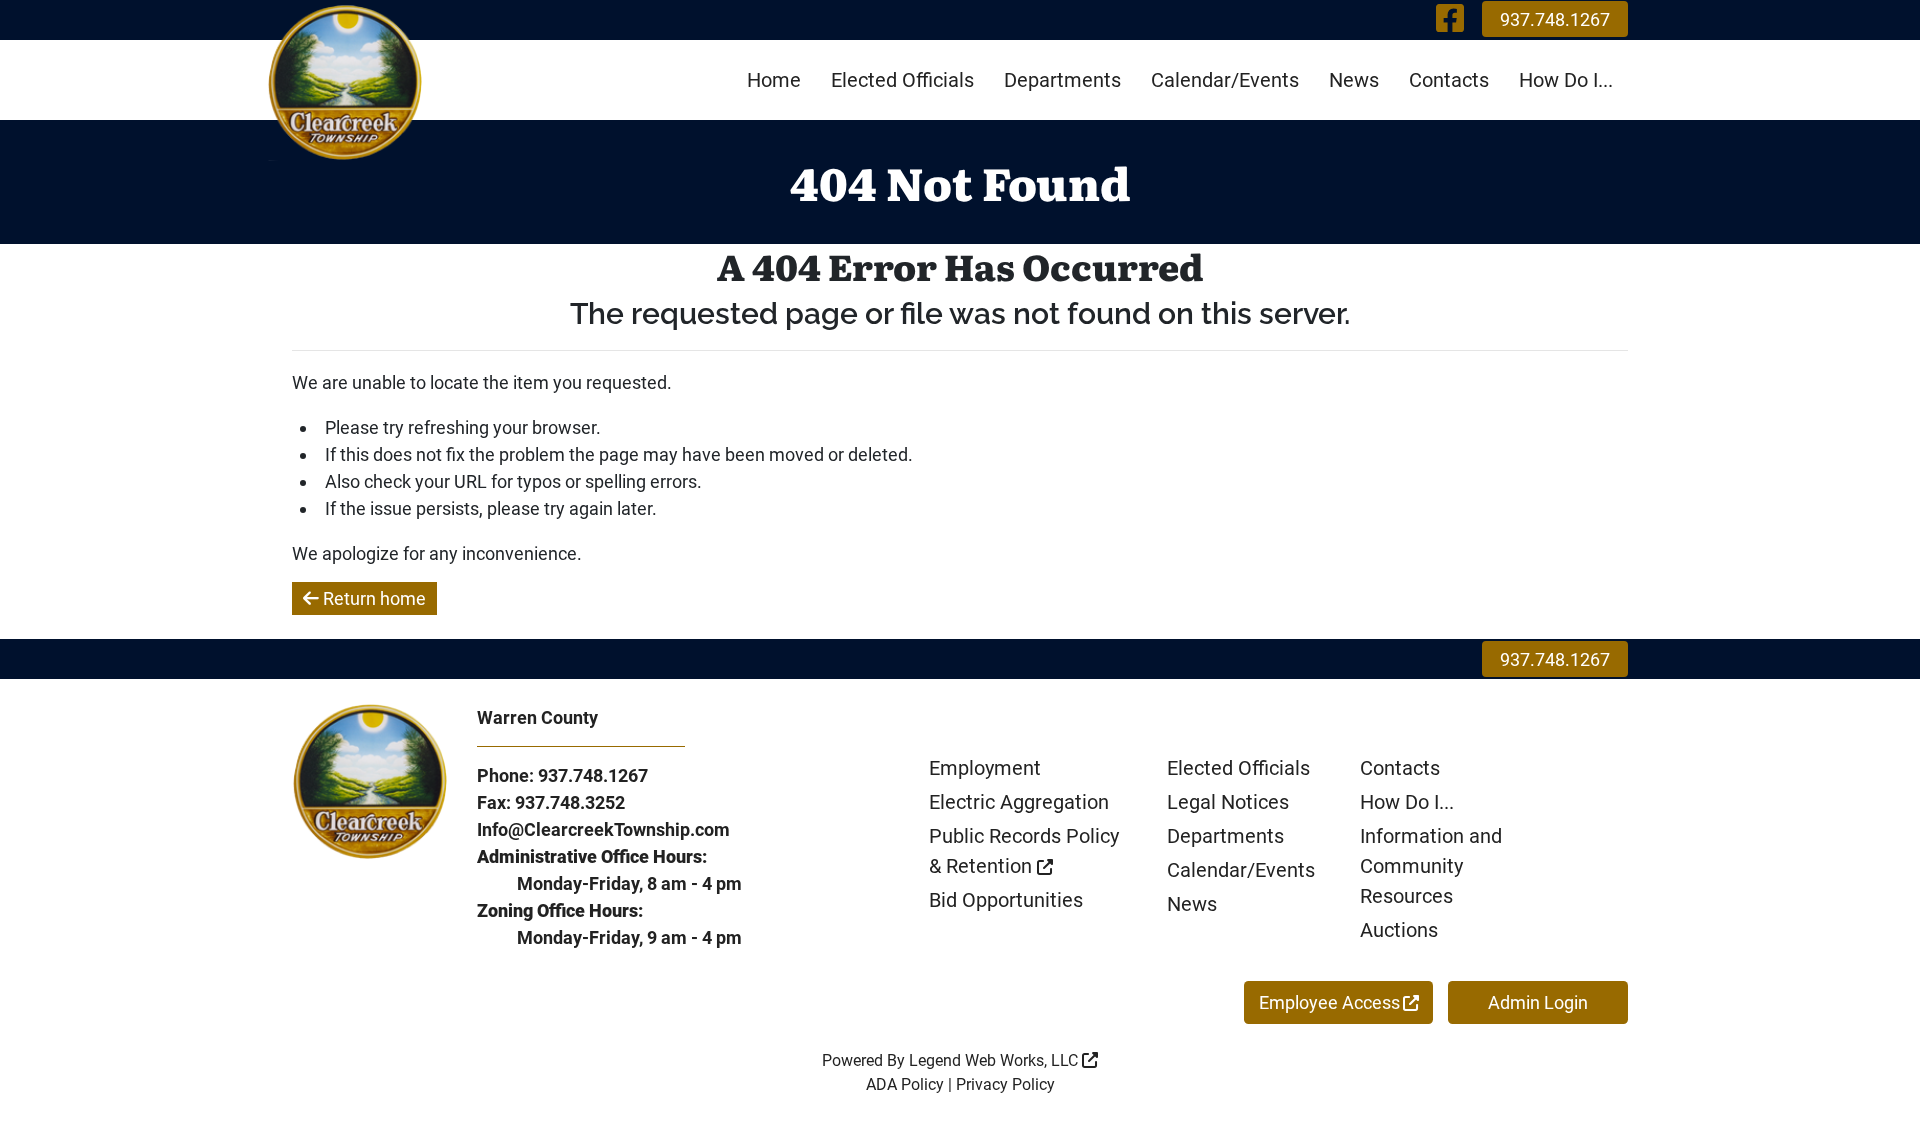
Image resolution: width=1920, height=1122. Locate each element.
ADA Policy (905, 1084)
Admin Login (1538, 1002)
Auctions (1399, 930)
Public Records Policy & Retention (1024, 851)
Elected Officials (902, 80)
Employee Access (1329, 1002)
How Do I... (1566, 80)
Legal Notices (1228, 802)
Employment (985, 768)
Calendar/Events (1225, 80)
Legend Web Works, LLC (995, 1060)
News (1354, 80)
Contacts (1449, 80)
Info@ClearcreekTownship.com (603, 829)
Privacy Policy (1005, 1084)
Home (774, 80)
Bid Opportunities (1006, 900)
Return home (372, 598)
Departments (1062, 80)
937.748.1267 (1555, 19)
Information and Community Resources (1431, 866)
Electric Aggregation (1019, 802)
